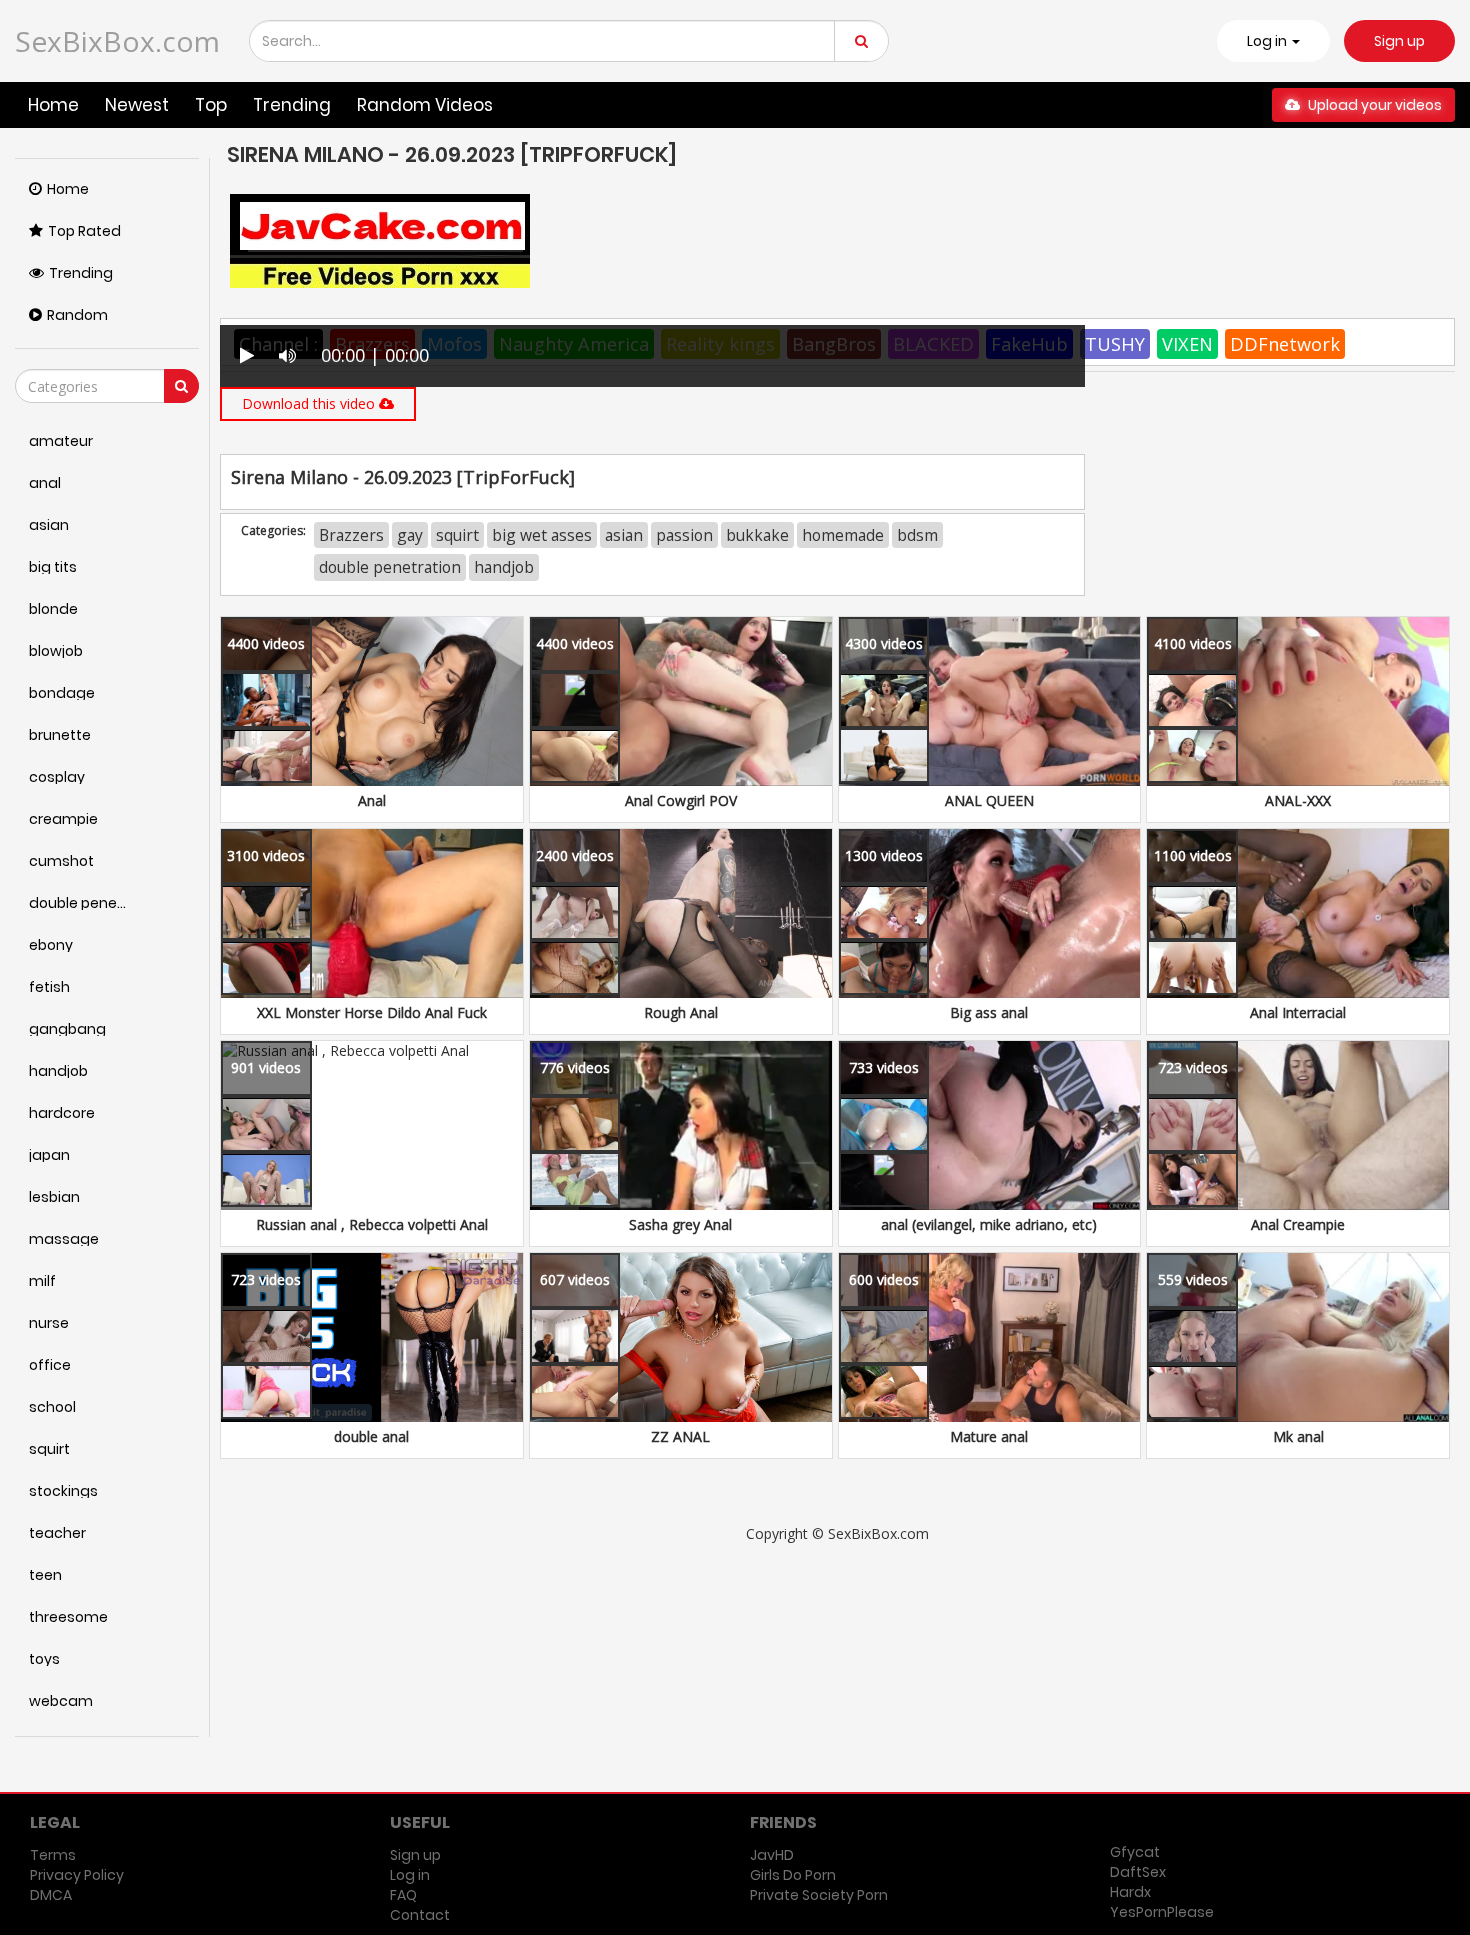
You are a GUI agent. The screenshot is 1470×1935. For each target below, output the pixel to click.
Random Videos (425, 105)
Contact (420, 1915)
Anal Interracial (1298, 1012)
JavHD (772, 1855)
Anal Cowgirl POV (681, 800)
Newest (137, 105)
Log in (410, 1875)
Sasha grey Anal (680, 1224)
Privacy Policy (77, 1875)
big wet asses (542, 535)
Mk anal (1298, 1436)
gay (410, 535)
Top (211, 105)
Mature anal (989, 1436)
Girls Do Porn (793, 1875)
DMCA (51, 1895)
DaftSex (1138, 1872)
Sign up (1399, 41)
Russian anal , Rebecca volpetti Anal (372, 1224)
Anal (372, 800)
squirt (457, 535)
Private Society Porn (819, 1895)
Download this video (310, 403)
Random (77, 315)
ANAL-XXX (1298, 800)
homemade (843, 535)
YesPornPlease (1162, 1912)
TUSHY (1115, 344)
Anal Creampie (1298, 1224)
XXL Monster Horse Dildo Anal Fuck (372, 1012)
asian (624, 535)
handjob (504, 567)
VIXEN (1187, 344)
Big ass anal (989, 1012)
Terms (53, 1855)
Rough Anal (681, 1012)
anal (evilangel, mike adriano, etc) (989, 1224)
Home (53, 105)
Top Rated (84, 231)
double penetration (390, 567)
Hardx (1130, 1892)
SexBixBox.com (117, 41)
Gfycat (1135, 1852)
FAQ (403, 1895)
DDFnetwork (1285, 344)
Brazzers (351, 535)
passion (684, 535)
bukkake (757, 535)
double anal (371, 1436)
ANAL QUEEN (989, 800)
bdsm (917, 535)
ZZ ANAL (680, 1436)
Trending (292, 105)
